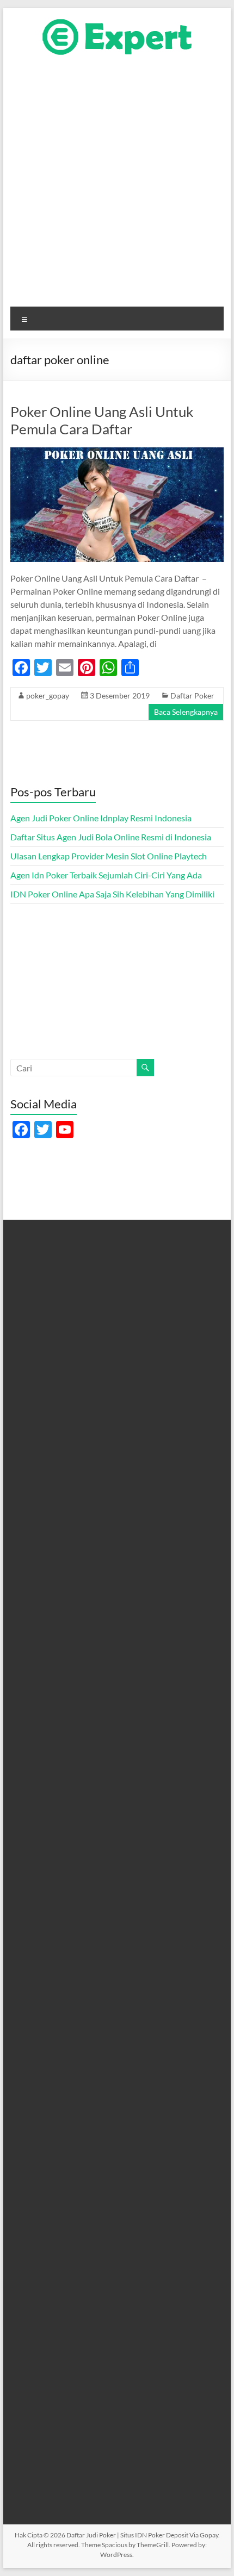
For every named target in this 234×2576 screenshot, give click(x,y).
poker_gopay (48, 696)
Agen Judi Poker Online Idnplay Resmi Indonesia (101, 818)
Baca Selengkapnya (186, 712)
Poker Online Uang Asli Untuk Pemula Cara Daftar (102, 420)
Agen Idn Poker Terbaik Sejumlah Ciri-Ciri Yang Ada (106, 875)
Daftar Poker (192, 696)
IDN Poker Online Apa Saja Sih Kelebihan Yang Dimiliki (112, 894)
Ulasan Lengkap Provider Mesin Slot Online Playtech (109, 856)
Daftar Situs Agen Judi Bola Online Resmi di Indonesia (111, 837)
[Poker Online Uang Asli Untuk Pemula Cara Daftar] (117, 453)
